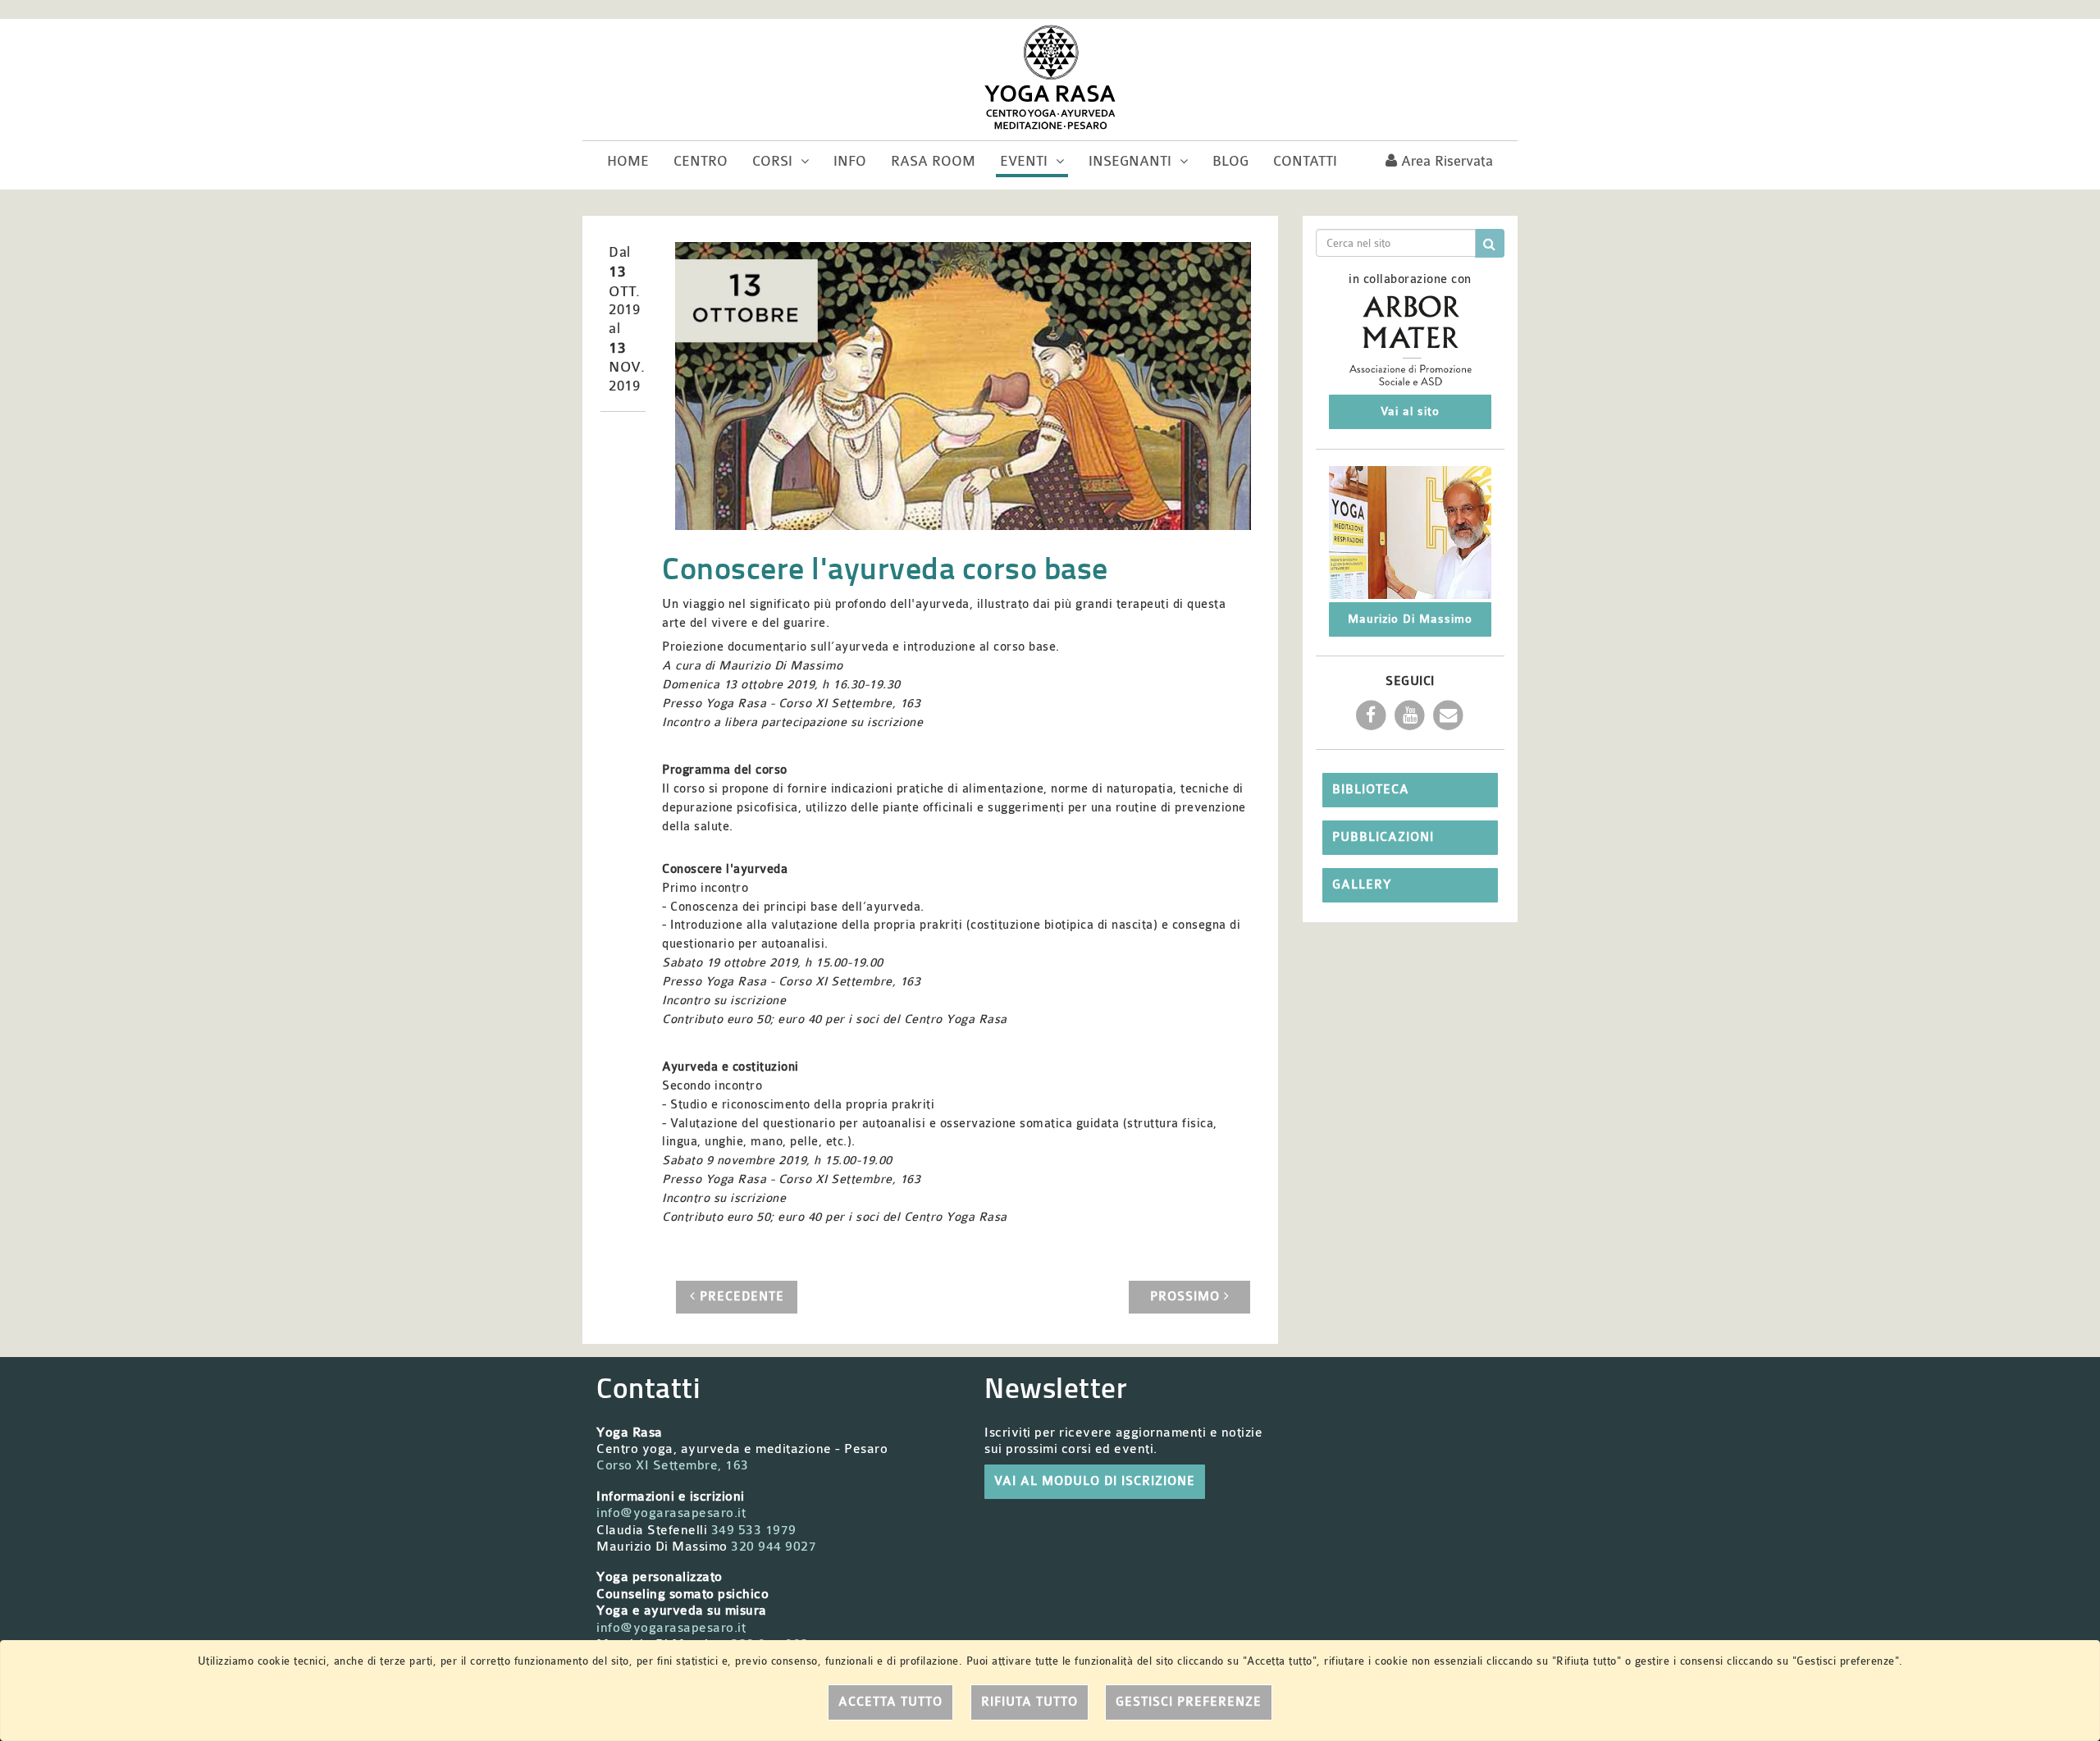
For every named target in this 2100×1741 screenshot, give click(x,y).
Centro (701, 161)
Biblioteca (1371, 790)
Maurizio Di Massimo (1410, 619)
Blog (1230, 161)
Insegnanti (1132, 161)
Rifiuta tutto (1029, 1702)
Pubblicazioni (1383, 837)
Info (850, 161)
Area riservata (1445, 161)
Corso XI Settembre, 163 (673, 1465)
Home (628, 161)
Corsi (774, 161)
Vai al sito (1410, 411)
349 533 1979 (754, 1530)
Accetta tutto (890, 1702)
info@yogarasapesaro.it (671, 1513)
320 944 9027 (774, 1547)
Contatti (1305, 161)
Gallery (1362, 885)
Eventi (1026, 161)
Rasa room (933, 161)
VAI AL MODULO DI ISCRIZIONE (1095, 1481)
